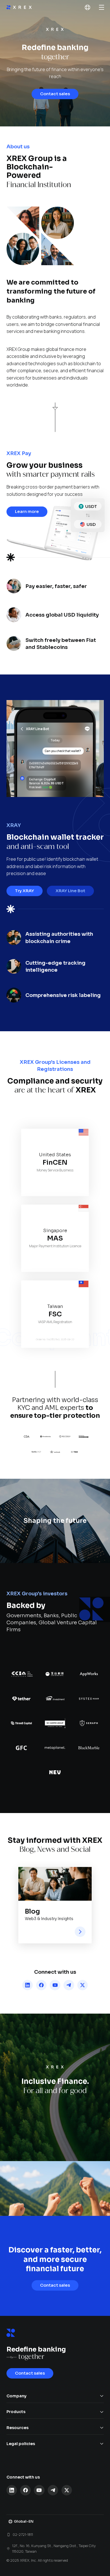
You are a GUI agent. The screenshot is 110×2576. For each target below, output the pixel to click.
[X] (83, 1985)
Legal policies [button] (21, 2444)
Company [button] (16, 2396)
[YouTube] (55, 1985)
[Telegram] (69, 1985)
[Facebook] (41, 1985)
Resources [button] (17, 2428)
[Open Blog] (80, 1932)
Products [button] (16, 2412)
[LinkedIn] (28, 1985)
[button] (87, 8)
